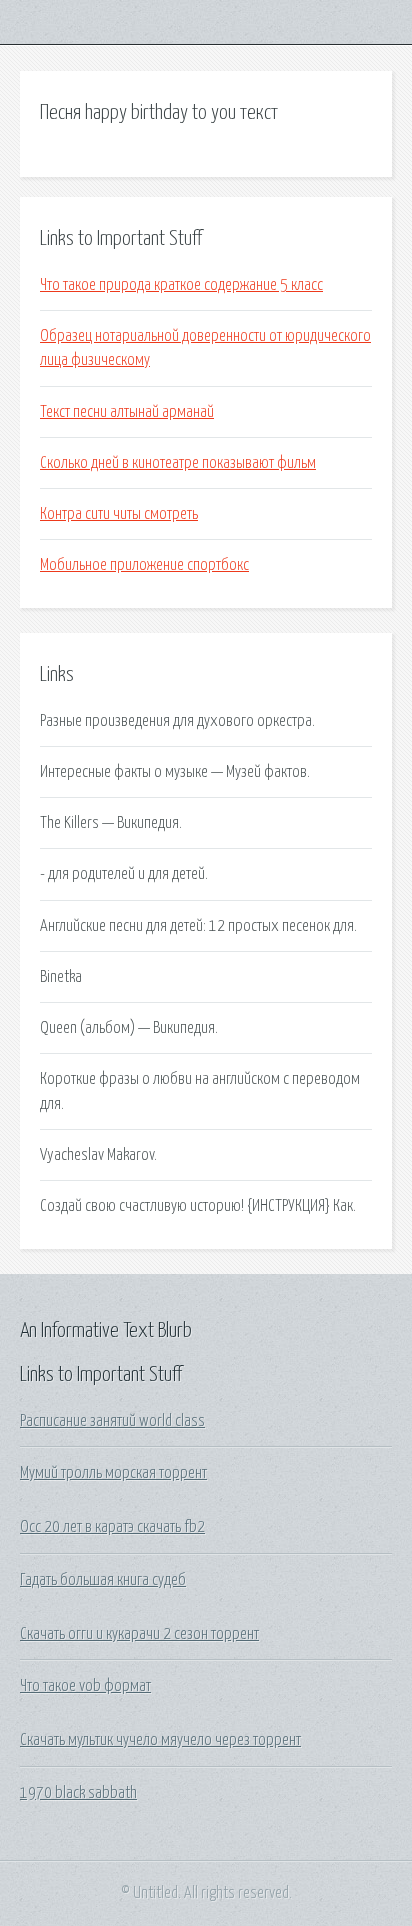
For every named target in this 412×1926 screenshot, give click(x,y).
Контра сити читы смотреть (119, 514)
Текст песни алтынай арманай (127, 412)
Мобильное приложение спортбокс (144, 565)
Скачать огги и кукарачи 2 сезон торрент (139, 1634)
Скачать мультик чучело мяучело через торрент (160, 1740)
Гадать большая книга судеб (103, 1580)
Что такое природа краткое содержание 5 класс (181, 285)
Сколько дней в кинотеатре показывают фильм (178, 463)
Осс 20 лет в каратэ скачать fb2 (112, 1527)
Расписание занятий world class (112, 1421)
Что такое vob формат (85, 1686)
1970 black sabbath (78, 1793)
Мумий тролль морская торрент (113, 1473)
